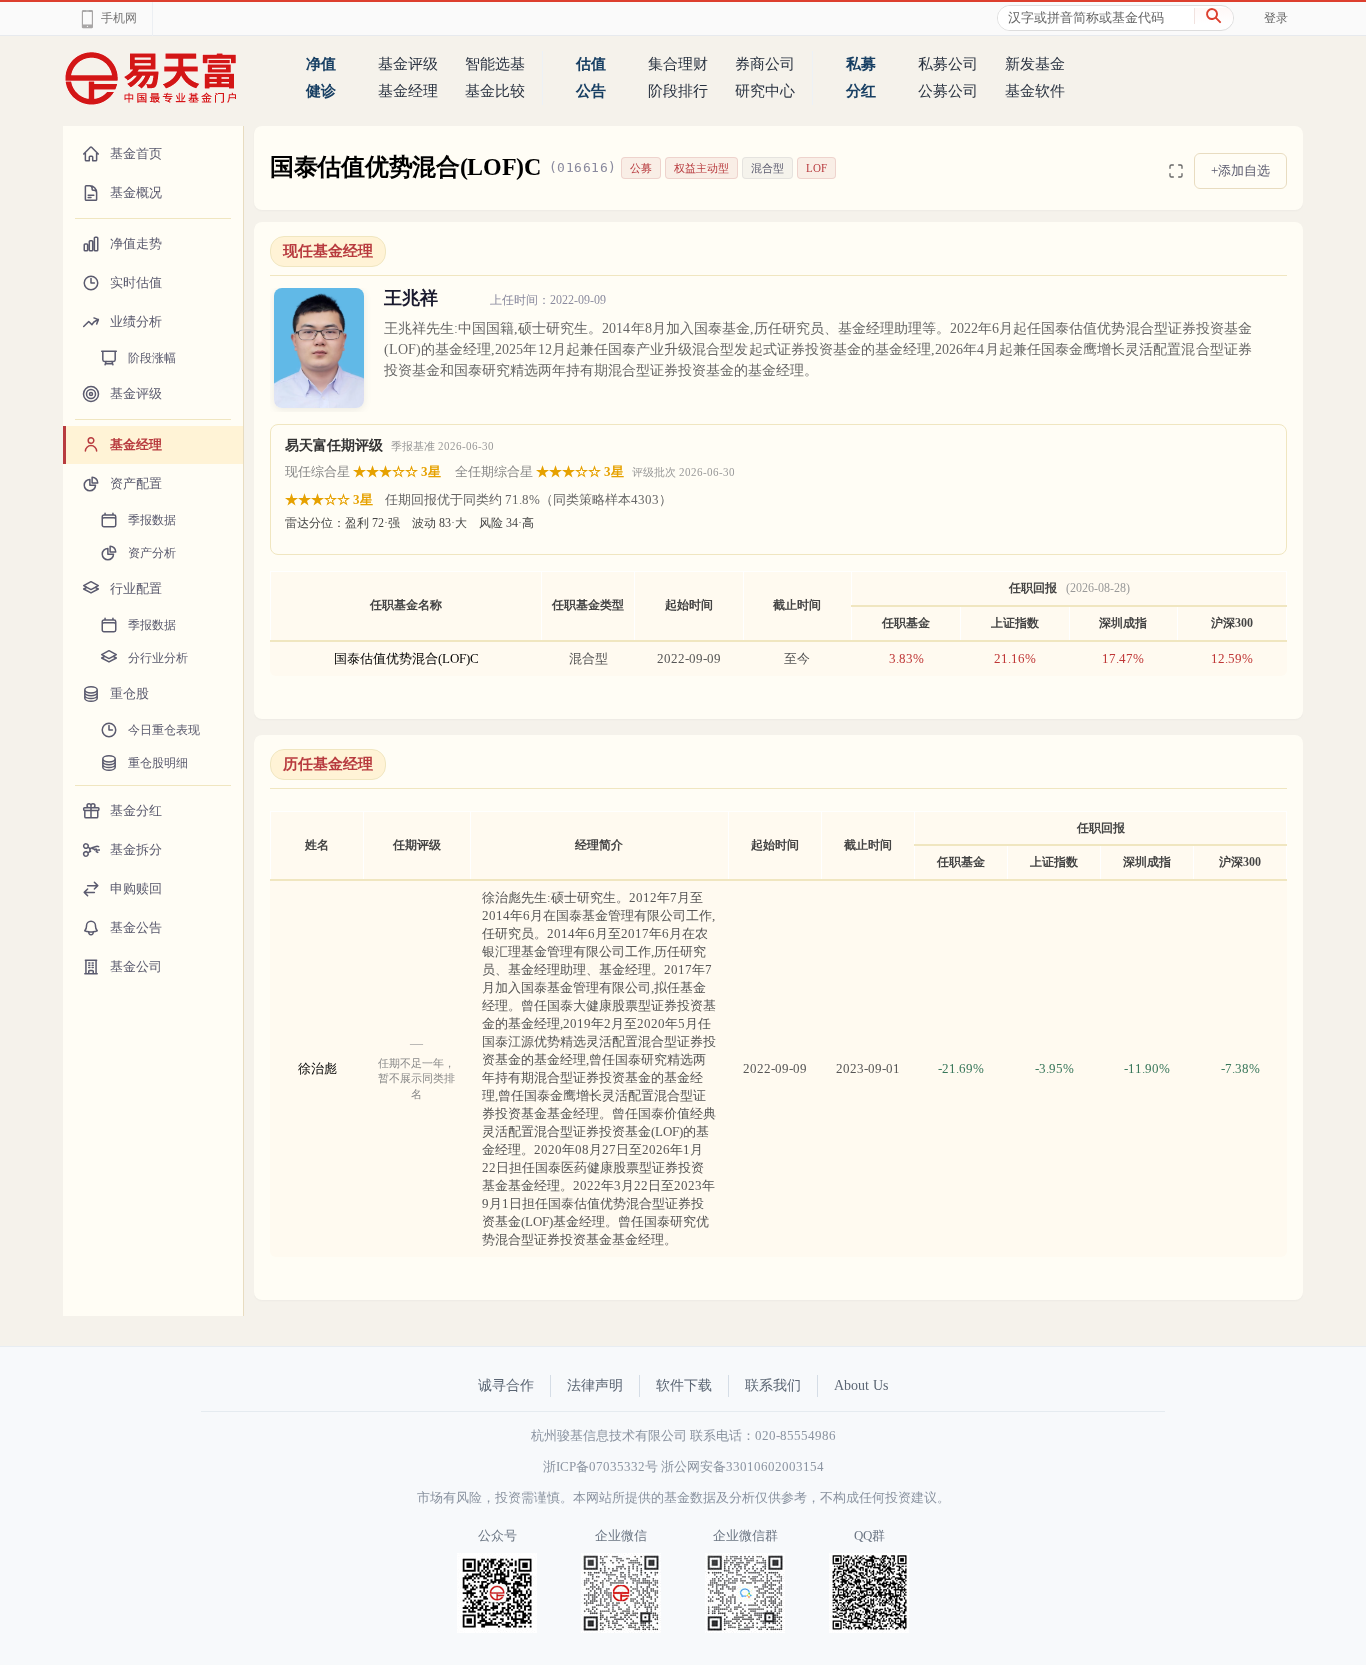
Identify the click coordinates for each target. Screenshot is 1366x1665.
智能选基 (495, 64)
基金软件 (1035, 91)
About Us (861, 1385)
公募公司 (948, 91)
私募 (861, 64)
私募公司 (948, 64)
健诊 (321, 91)
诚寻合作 (506, 1385)
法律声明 (595, 1385)
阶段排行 (678, 91)
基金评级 (408, 64)
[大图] (1176, 171)
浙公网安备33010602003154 (742, 1466)
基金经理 (408, 91)
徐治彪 (317, 1068)
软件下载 (684, 1385)
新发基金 (1035, 64)
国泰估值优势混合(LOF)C (406, 658)
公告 (591, 91)
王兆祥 (411, 298)
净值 (321, 64)
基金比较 (495, 91)
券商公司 (765, 64)
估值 (591, 64)
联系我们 (773, 1385)
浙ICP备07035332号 (600, 1466)
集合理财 (678, 64)
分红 (861, 91)
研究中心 (765, 91)
